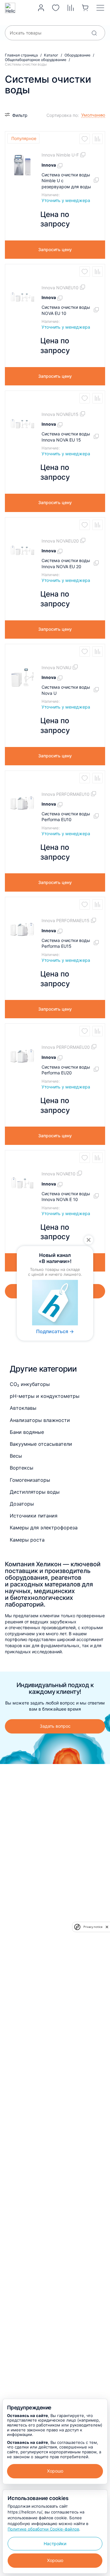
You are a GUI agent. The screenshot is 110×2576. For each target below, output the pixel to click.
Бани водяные (27, 1432)
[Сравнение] (71, 8)
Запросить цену (55, 249)
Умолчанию (62, 124)
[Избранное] (56, 8)
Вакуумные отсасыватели (41, 1444)
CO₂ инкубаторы (30, 1384)
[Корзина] (85, 8)
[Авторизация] (41, 8)
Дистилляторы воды (35, 1492)
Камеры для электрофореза (44, 1528)
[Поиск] (94, 33)
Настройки (55, 2544)
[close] (107, 1927)
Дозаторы (22, 1504)
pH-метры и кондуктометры (45, 1396)
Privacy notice (93, 1927)
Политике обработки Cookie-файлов (43, 2529)
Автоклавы (23, 1408)
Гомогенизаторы (30, 1480)
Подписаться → (55, 1332)
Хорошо (55, 2471)
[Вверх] (99, 2225)
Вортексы (22, 1468)
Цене (55, 133)
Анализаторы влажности (40, 1420)
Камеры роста (27, 1540)
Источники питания (34, 1516)
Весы (16, 1456)
